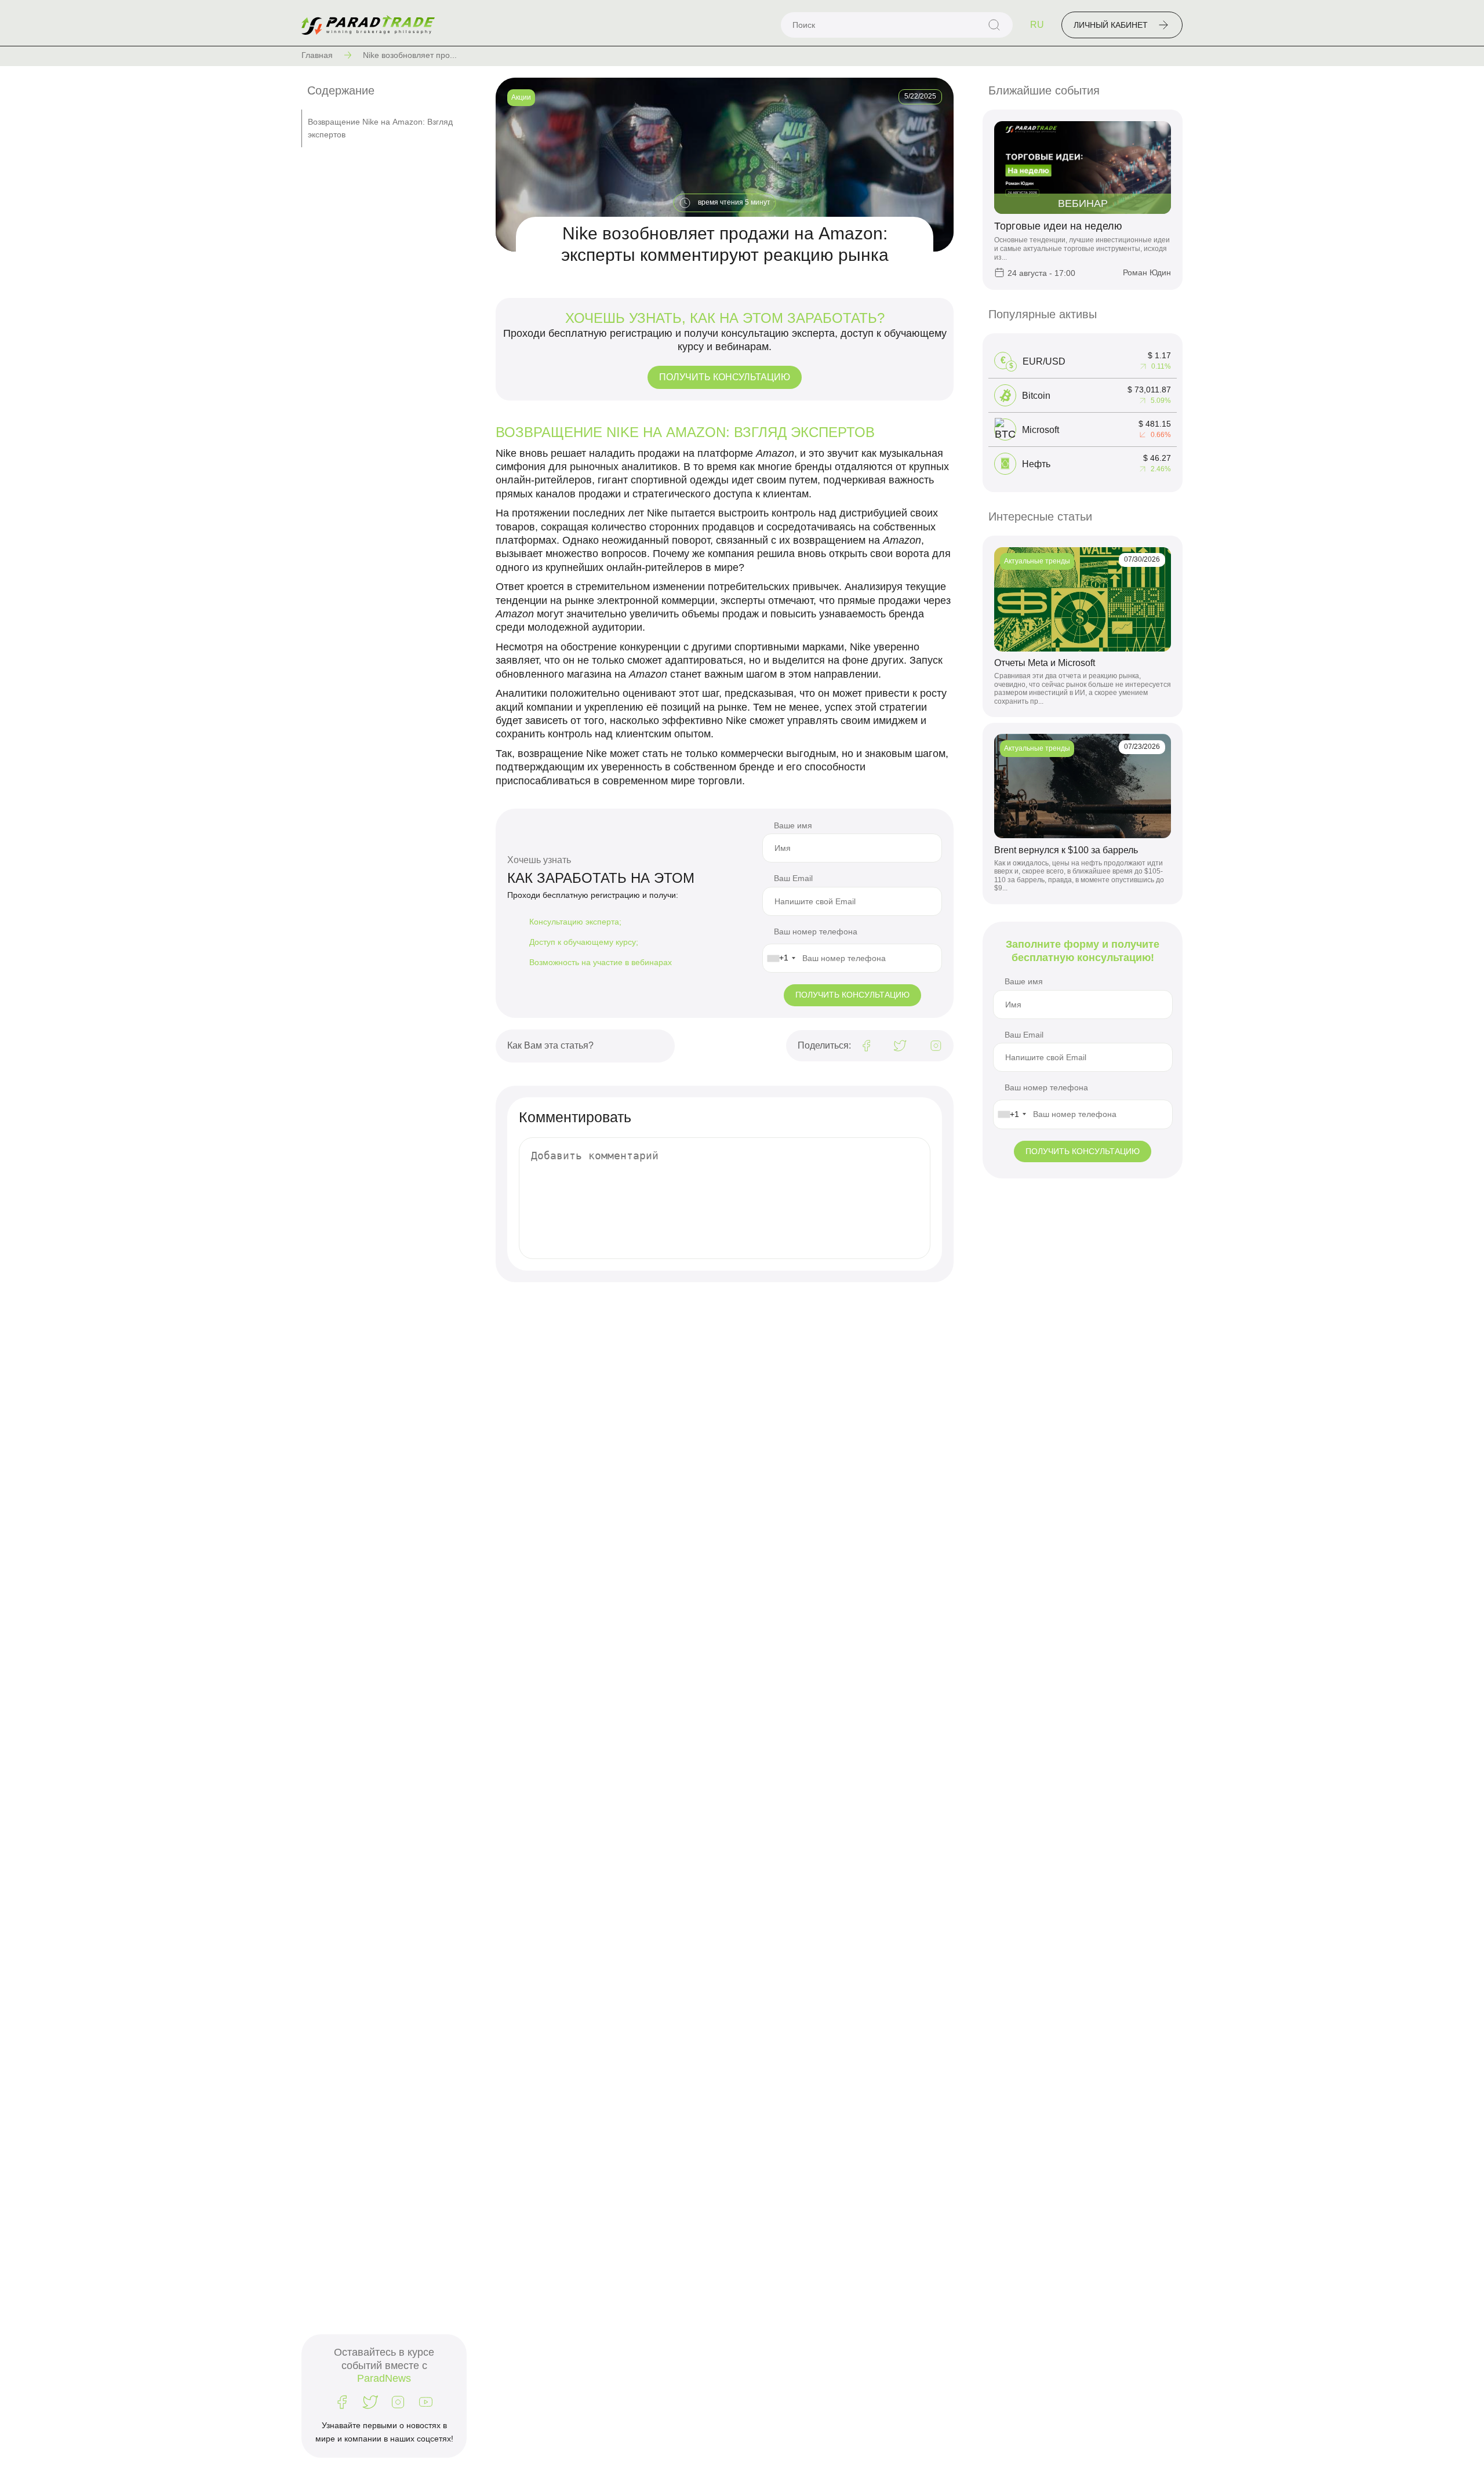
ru (1037, 25)
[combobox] (781, 958)
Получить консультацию (725, 377)
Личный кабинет (1111, 25)
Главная (317, 55)
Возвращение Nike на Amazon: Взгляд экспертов (380, 128)
